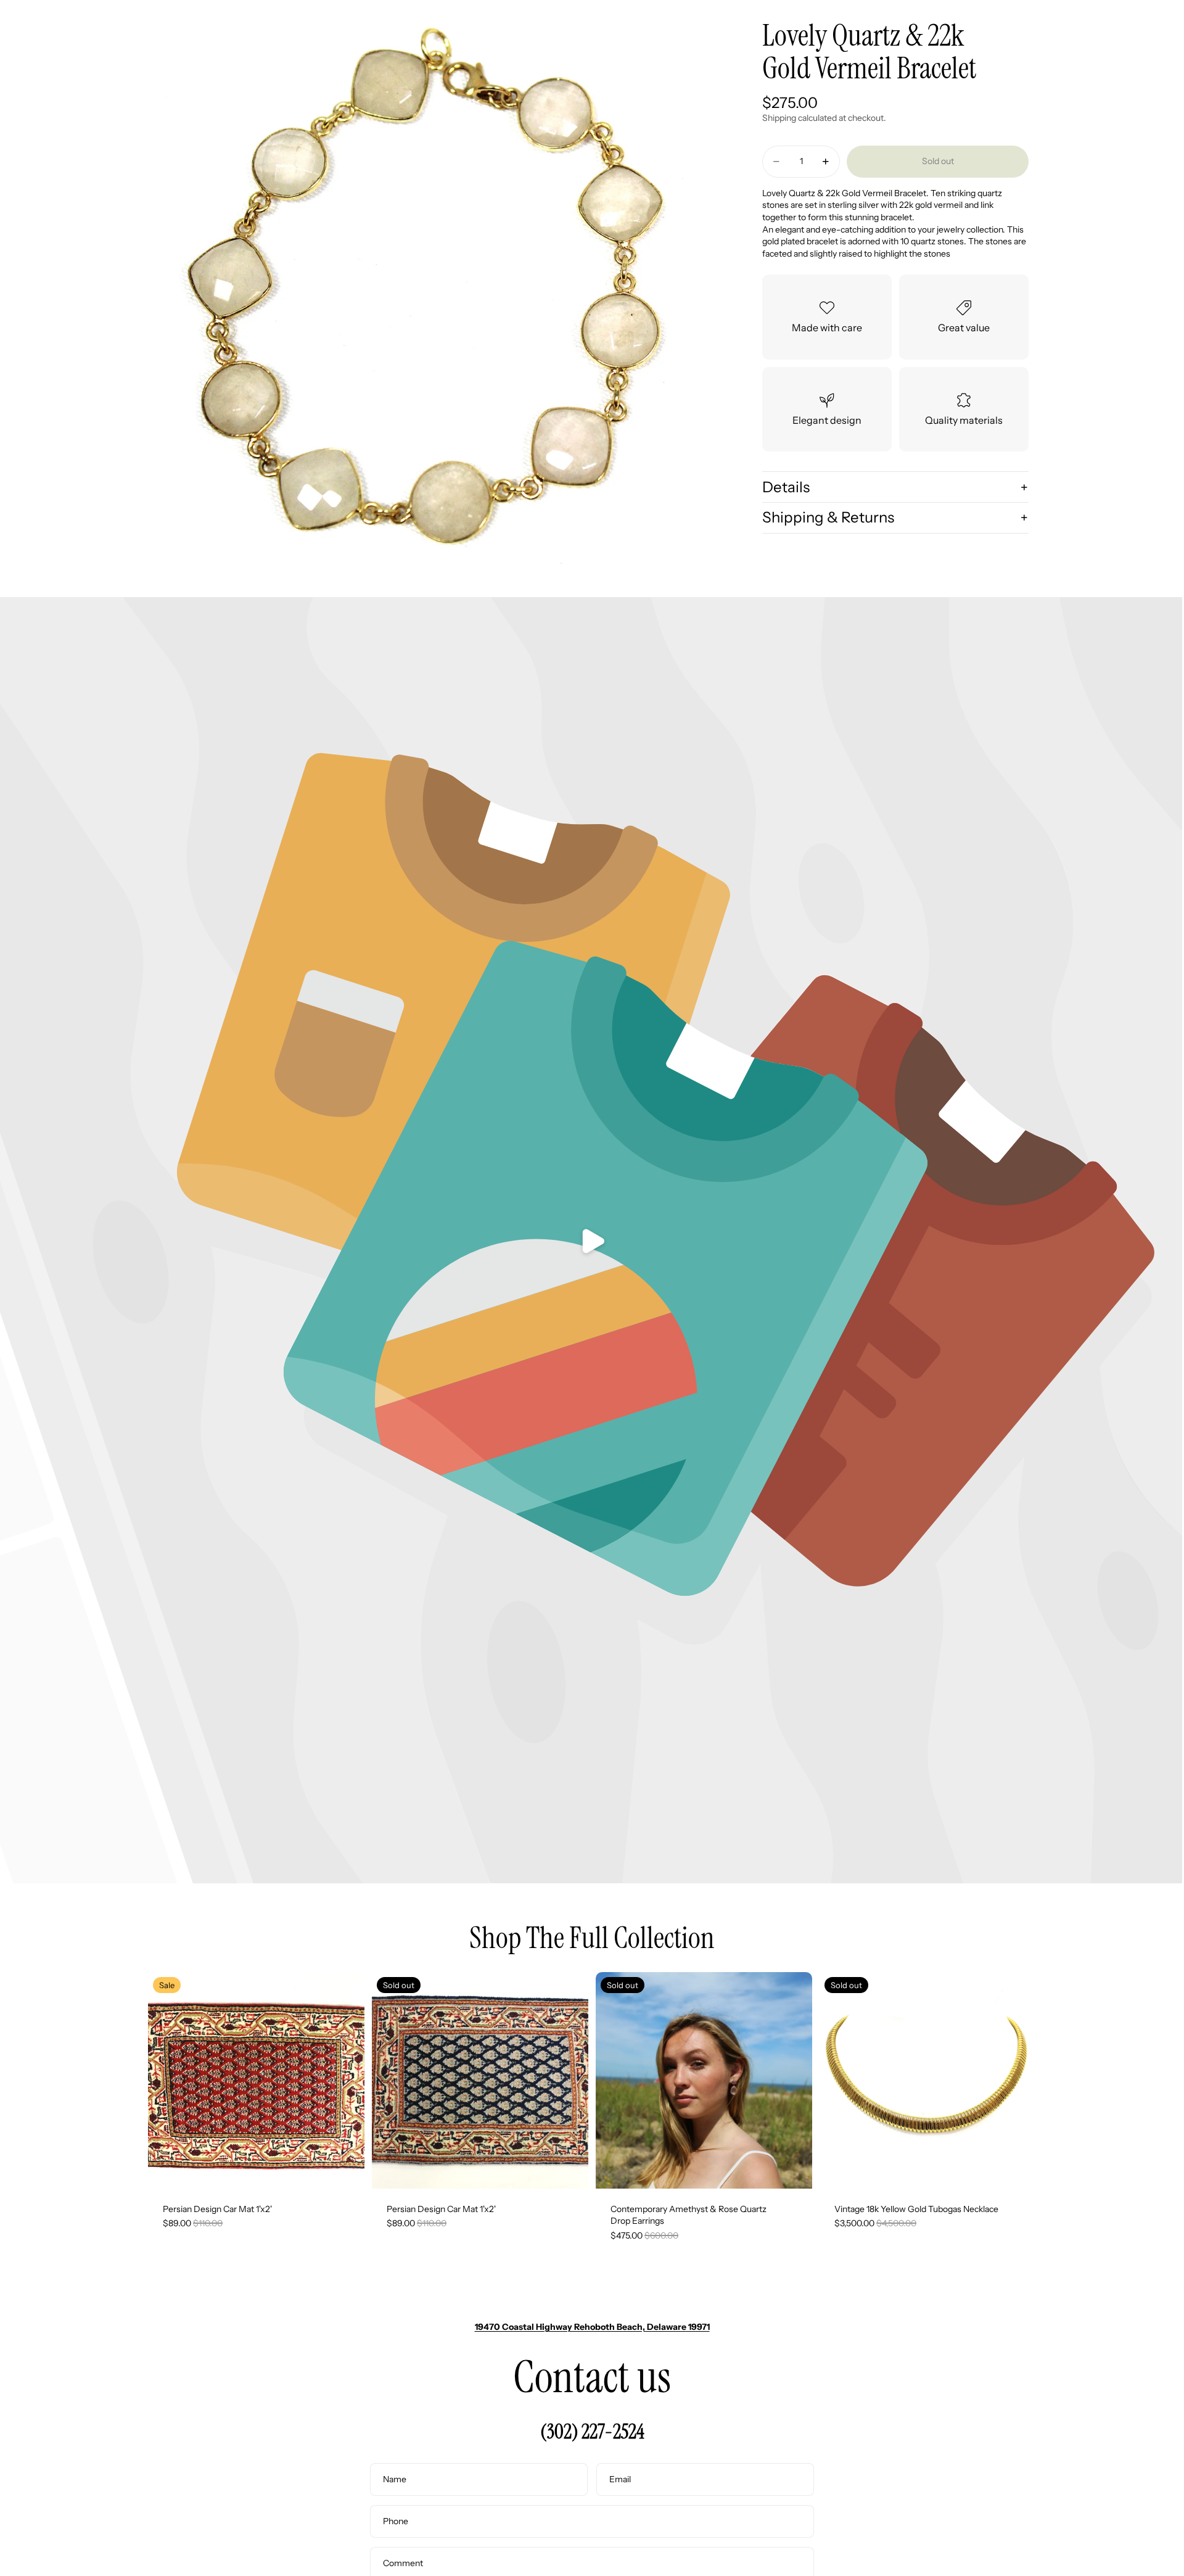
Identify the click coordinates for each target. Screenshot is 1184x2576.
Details (786, 486)
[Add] (345, 2169)
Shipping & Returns (828, 517)
